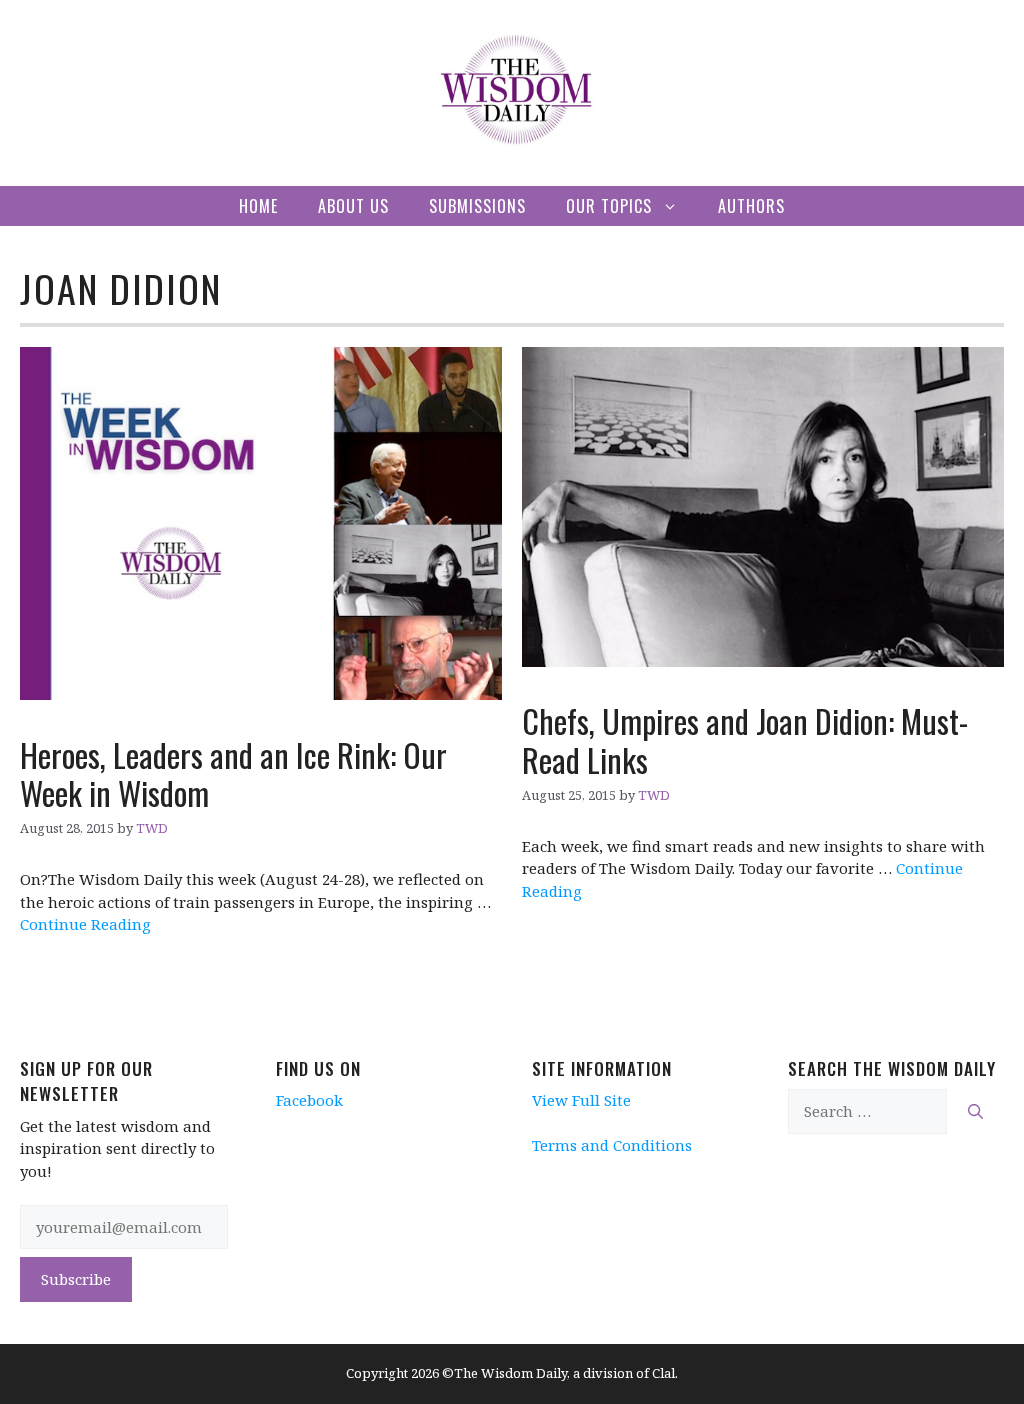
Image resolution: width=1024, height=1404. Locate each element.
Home (258, 206)
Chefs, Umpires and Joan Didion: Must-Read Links (745, 739)
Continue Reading (85, 924)
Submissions (477, 206)
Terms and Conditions (612, 1145)
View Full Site (581, 1100)
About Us (353, 206)
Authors (751, 206)
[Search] (975, 1111)
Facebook (309, 1100)
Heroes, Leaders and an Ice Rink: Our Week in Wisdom (233, 773)
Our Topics (609, 206)
